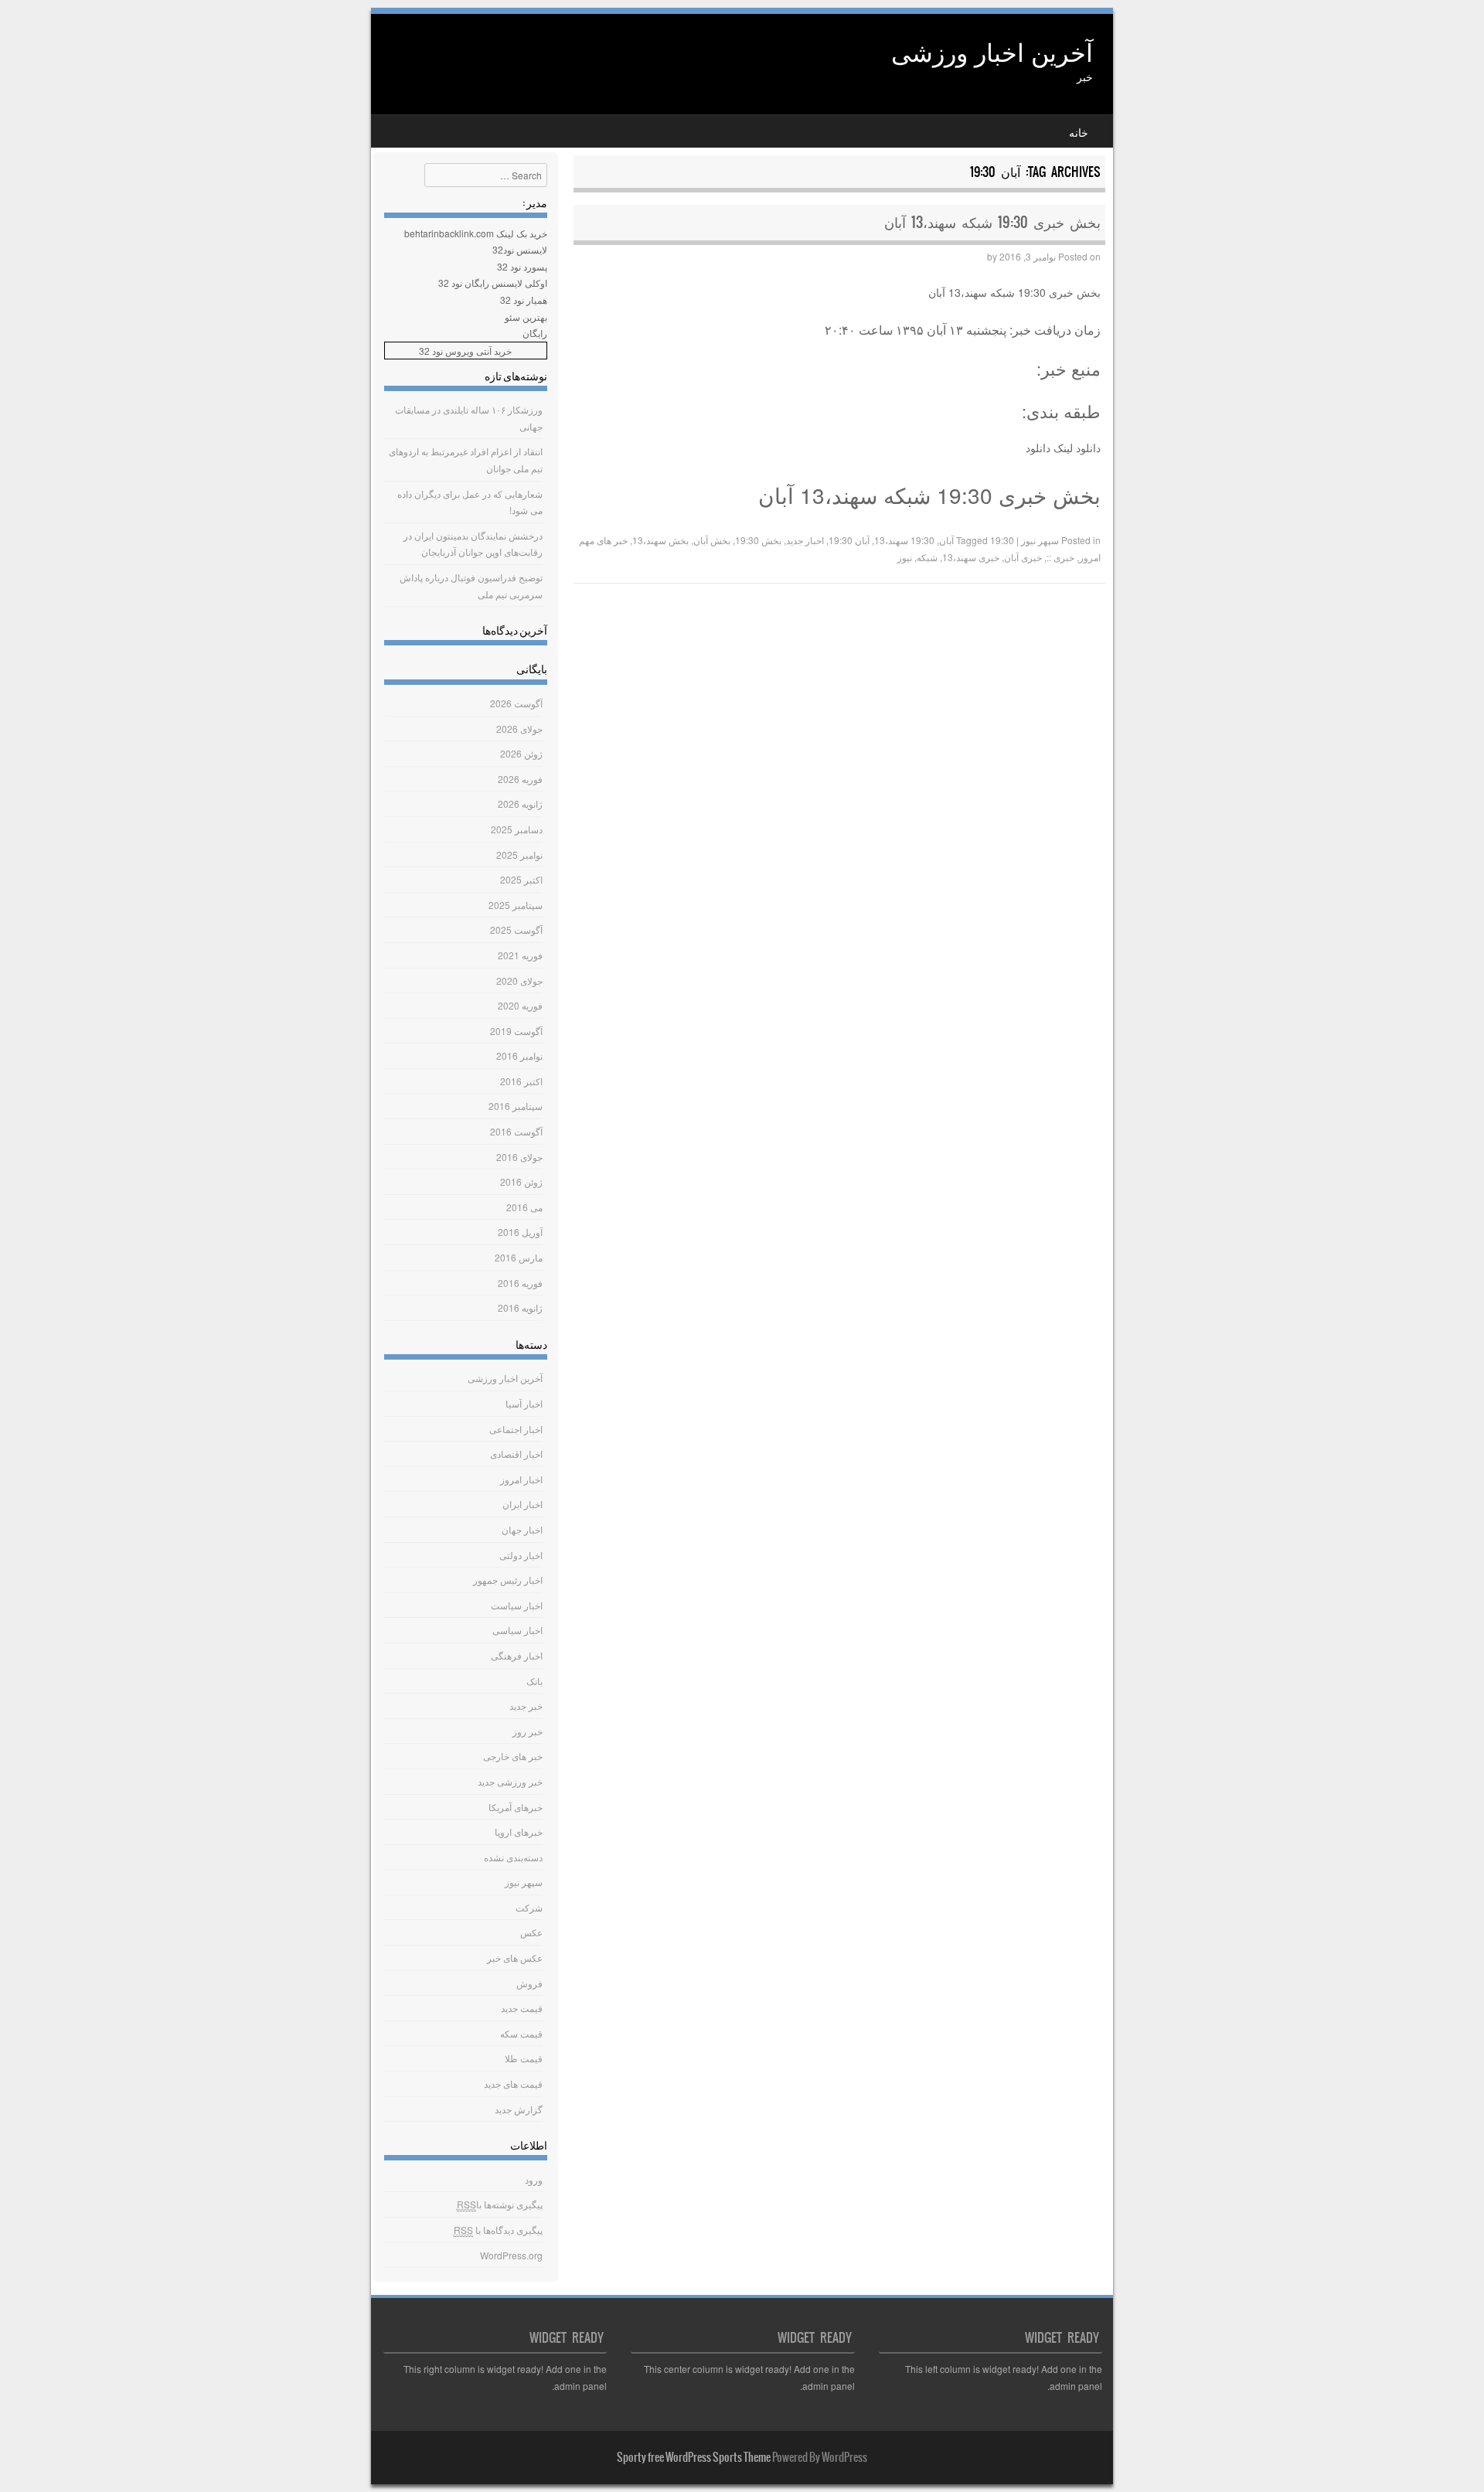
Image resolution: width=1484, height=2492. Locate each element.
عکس (531, 1932)
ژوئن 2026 (521, 753)
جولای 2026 (519, 729)
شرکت (529, 1907)
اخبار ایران (522, 1504)
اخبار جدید (805, 540)
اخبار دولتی (521, 1555)
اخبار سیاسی (517, 1630)
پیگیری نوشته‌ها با (500, 2204)
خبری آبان (1023, 557)
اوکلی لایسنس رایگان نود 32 (493, 283)
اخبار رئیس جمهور (508, 1580)
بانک (534, 1681)
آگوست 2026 (516, 703)
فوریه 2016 (520, 1283)
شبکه (927, 557)
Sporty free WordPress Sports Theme (694, 2457)
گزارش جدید (519, 2109)
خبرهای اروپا (519, 1832)
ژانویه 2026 (520, 803)
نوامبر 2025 (519, 854)
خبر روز (528, 1731)
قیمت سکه (521, 2033)
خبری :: (1060, 557)
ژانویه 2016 (520, 1307)
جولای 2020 (519, 980)
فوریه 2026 (520, 779)
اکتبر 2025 (521, 879)
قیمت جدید (522, 2008)
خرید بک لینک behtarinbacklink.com (476, 233)
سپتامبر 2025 (516, 905)
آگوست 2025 (516, 929)
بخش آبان (712, 540)
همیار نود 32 (524, 300)
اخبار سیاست (517, 1605)
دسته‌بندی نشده (513, 1857)
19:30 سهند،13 (904, 540)
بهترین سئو (526, 317)
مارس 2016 (519, 1257)
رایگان (535, 333)
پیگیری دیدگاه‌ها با (498, 2230)
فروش (529, 1983)
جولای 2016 (519, 1157)
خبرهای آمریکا (516, 1807)
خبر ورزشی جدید (510, 1781)
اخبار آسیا (524, 1403)
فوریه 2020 (520, 1005)
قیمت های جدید (513, 2083)
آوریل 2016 (520, 1232)
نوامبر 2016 (519, 1055)
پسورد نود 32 (522, 266)
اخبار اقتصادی (516, 1454)
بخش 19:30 (758, 540)
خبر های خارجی (513, 1756)
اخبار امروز (521, 1479)
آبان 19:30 (849, 540)
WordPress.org (511, 2255)
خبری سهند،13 (971, 557)
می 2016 (524, 1207)
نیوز (905, 557)
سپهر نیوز (1040, 540)
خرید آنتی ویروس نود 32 (465, 351)
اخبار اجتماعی (516, 1429)
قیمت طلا (524, 2058)
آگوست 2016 (516, 1131)
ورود (534, 2179)
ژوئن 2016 (521, 1181)
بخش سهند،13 (660, 540)
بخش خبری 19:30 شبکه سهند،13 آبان (992, 222)
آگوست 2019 (516, 1031)
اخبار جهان (522, 1529)
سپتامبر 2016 (516, 1106)
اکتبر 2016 (521, 1081)
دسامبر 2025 (517, 829)
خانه (1079, 132)
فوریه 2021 (520, 955)
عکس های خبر (515, 1958)
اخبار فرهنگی (517, 1655)
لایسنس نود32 (520, 249)
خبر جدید (526, 1706)
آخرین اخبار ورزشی (992, 51)
